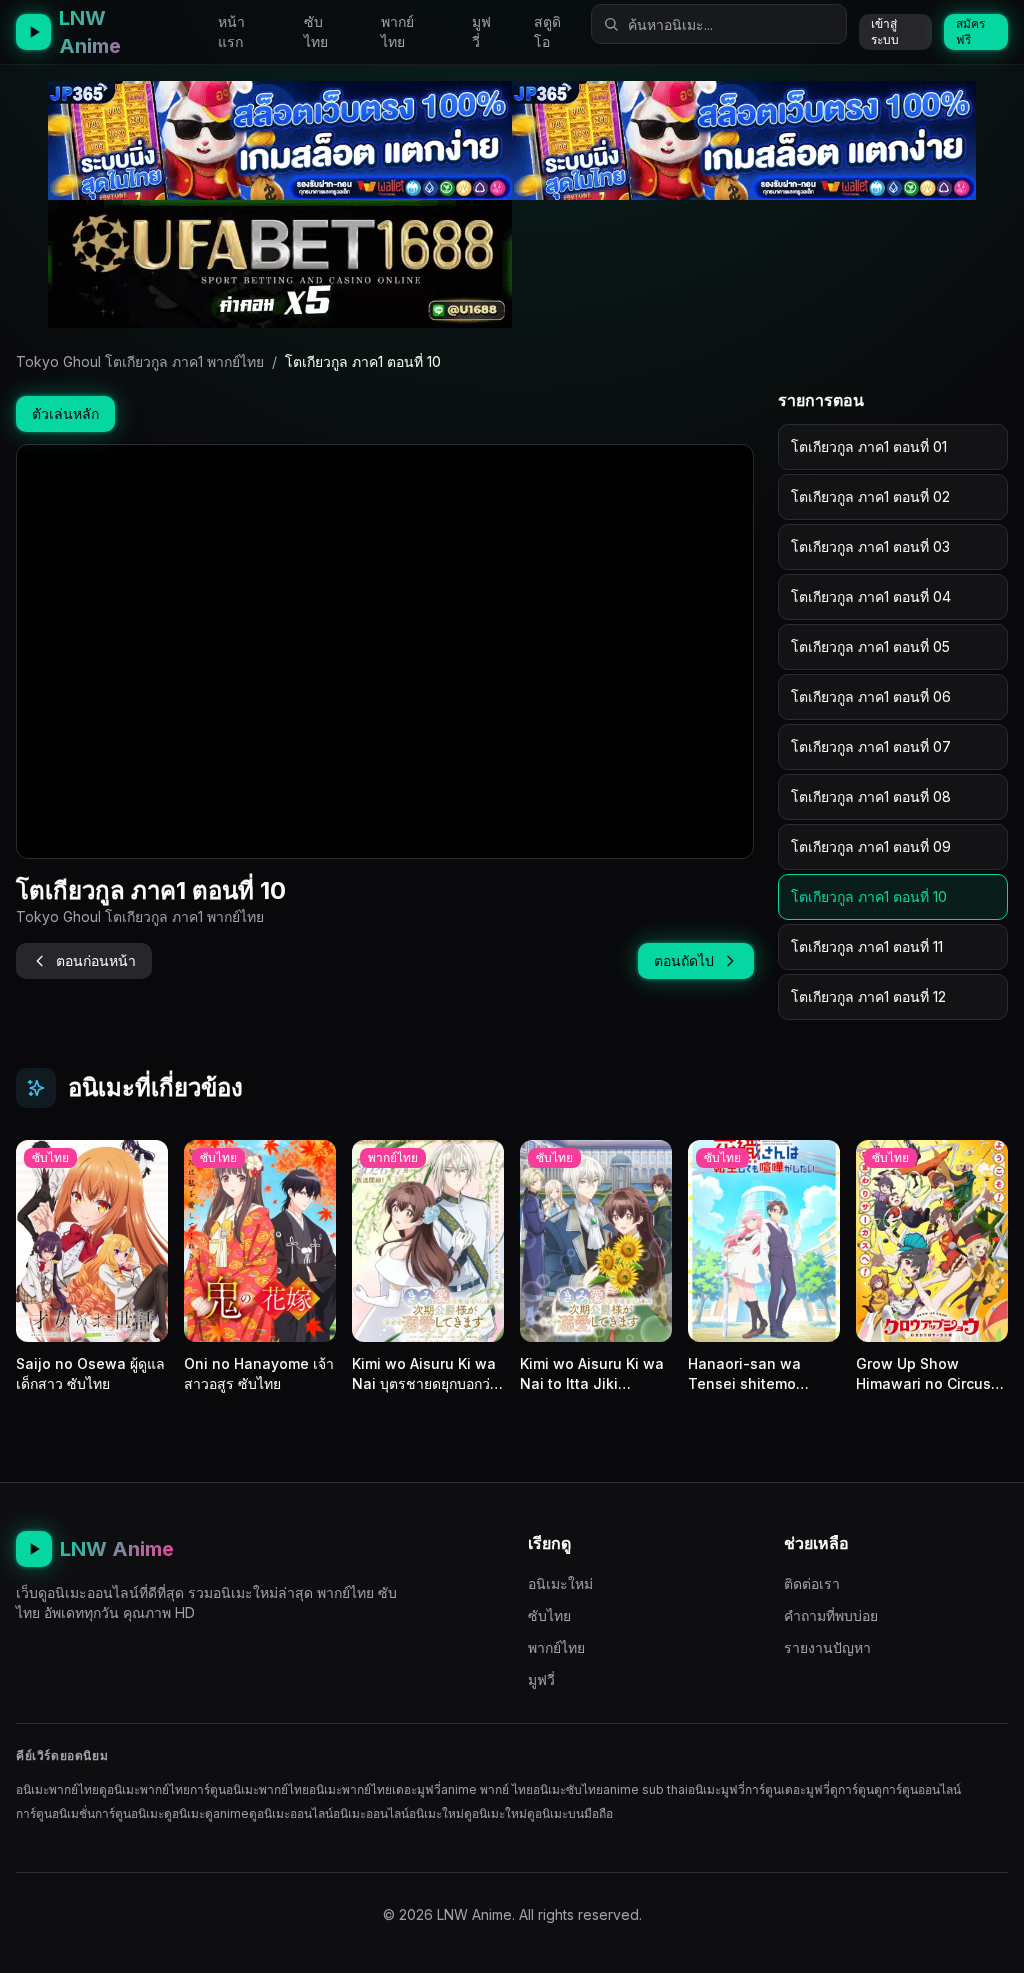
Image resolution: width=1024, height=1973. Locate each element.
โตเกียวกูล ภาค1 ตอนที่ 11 (867, 946)
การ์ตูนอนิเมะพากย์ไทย (249, 1789)
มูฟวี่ (481, 31)
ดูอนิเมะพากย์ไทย (144, 1789)
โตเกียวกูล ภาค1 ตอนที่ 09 (871, 846)
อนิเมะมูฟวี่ (716, 1789)
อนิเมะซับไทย (568, 1789)
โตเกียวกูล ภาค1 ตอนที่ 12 (868, 996)
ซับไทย (316, 31)
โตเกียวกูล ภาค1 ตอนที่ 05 (870, 646)
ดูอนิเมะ (184, 1813)
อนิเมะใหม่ (560, 1583)
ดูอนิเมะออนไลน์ (291, 1813)
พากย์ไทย (397, 31)
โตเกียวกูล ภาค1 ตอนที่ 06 (871, 696)
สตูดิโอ (547, 31)
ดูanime (227, 1813)
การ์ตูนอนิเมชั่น (55, 1813)
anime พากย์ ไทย (487, 1789)
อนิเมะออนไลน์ (371, 1813)
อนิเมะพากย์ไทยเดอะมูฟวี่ (375, 1789)
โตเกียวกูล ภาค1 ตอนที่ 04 (871, 596)
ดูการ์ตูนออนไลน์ (917, 1789)
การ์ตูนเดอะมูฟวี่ (787, 1789)
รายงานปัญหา (827, 1647)
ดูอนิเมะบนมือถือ (570, 1813)
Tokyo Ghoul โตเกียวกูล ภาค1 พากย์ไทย (140, 361)
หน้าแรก (231, 31)
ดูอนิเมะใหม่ (495, 1813)
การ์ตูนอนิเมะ (129, 1813)
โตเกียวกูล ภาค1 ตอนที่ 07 (871, 746)
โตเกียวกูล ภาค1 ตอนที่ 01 (869, 446)
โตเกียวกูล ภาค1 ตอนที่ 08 (871, 796)
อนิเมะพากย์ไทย (57, 1789)
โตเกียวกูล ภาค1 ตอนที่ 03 (870, 546)
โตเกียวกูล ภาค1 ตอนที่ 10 (869, 896)
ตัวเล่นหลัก (65, 413)
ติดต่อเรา (812, 1583)
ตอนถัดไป (684, 960)
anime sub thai (645, 1789)
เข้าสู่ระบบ (885, 31)
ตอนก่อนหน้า (96, 960)
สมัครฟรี (970, 31)
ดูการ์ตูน (852, 1789)
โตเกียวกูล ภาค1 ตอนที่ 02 (870, 496)
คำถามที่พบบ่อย (831, 1615)
